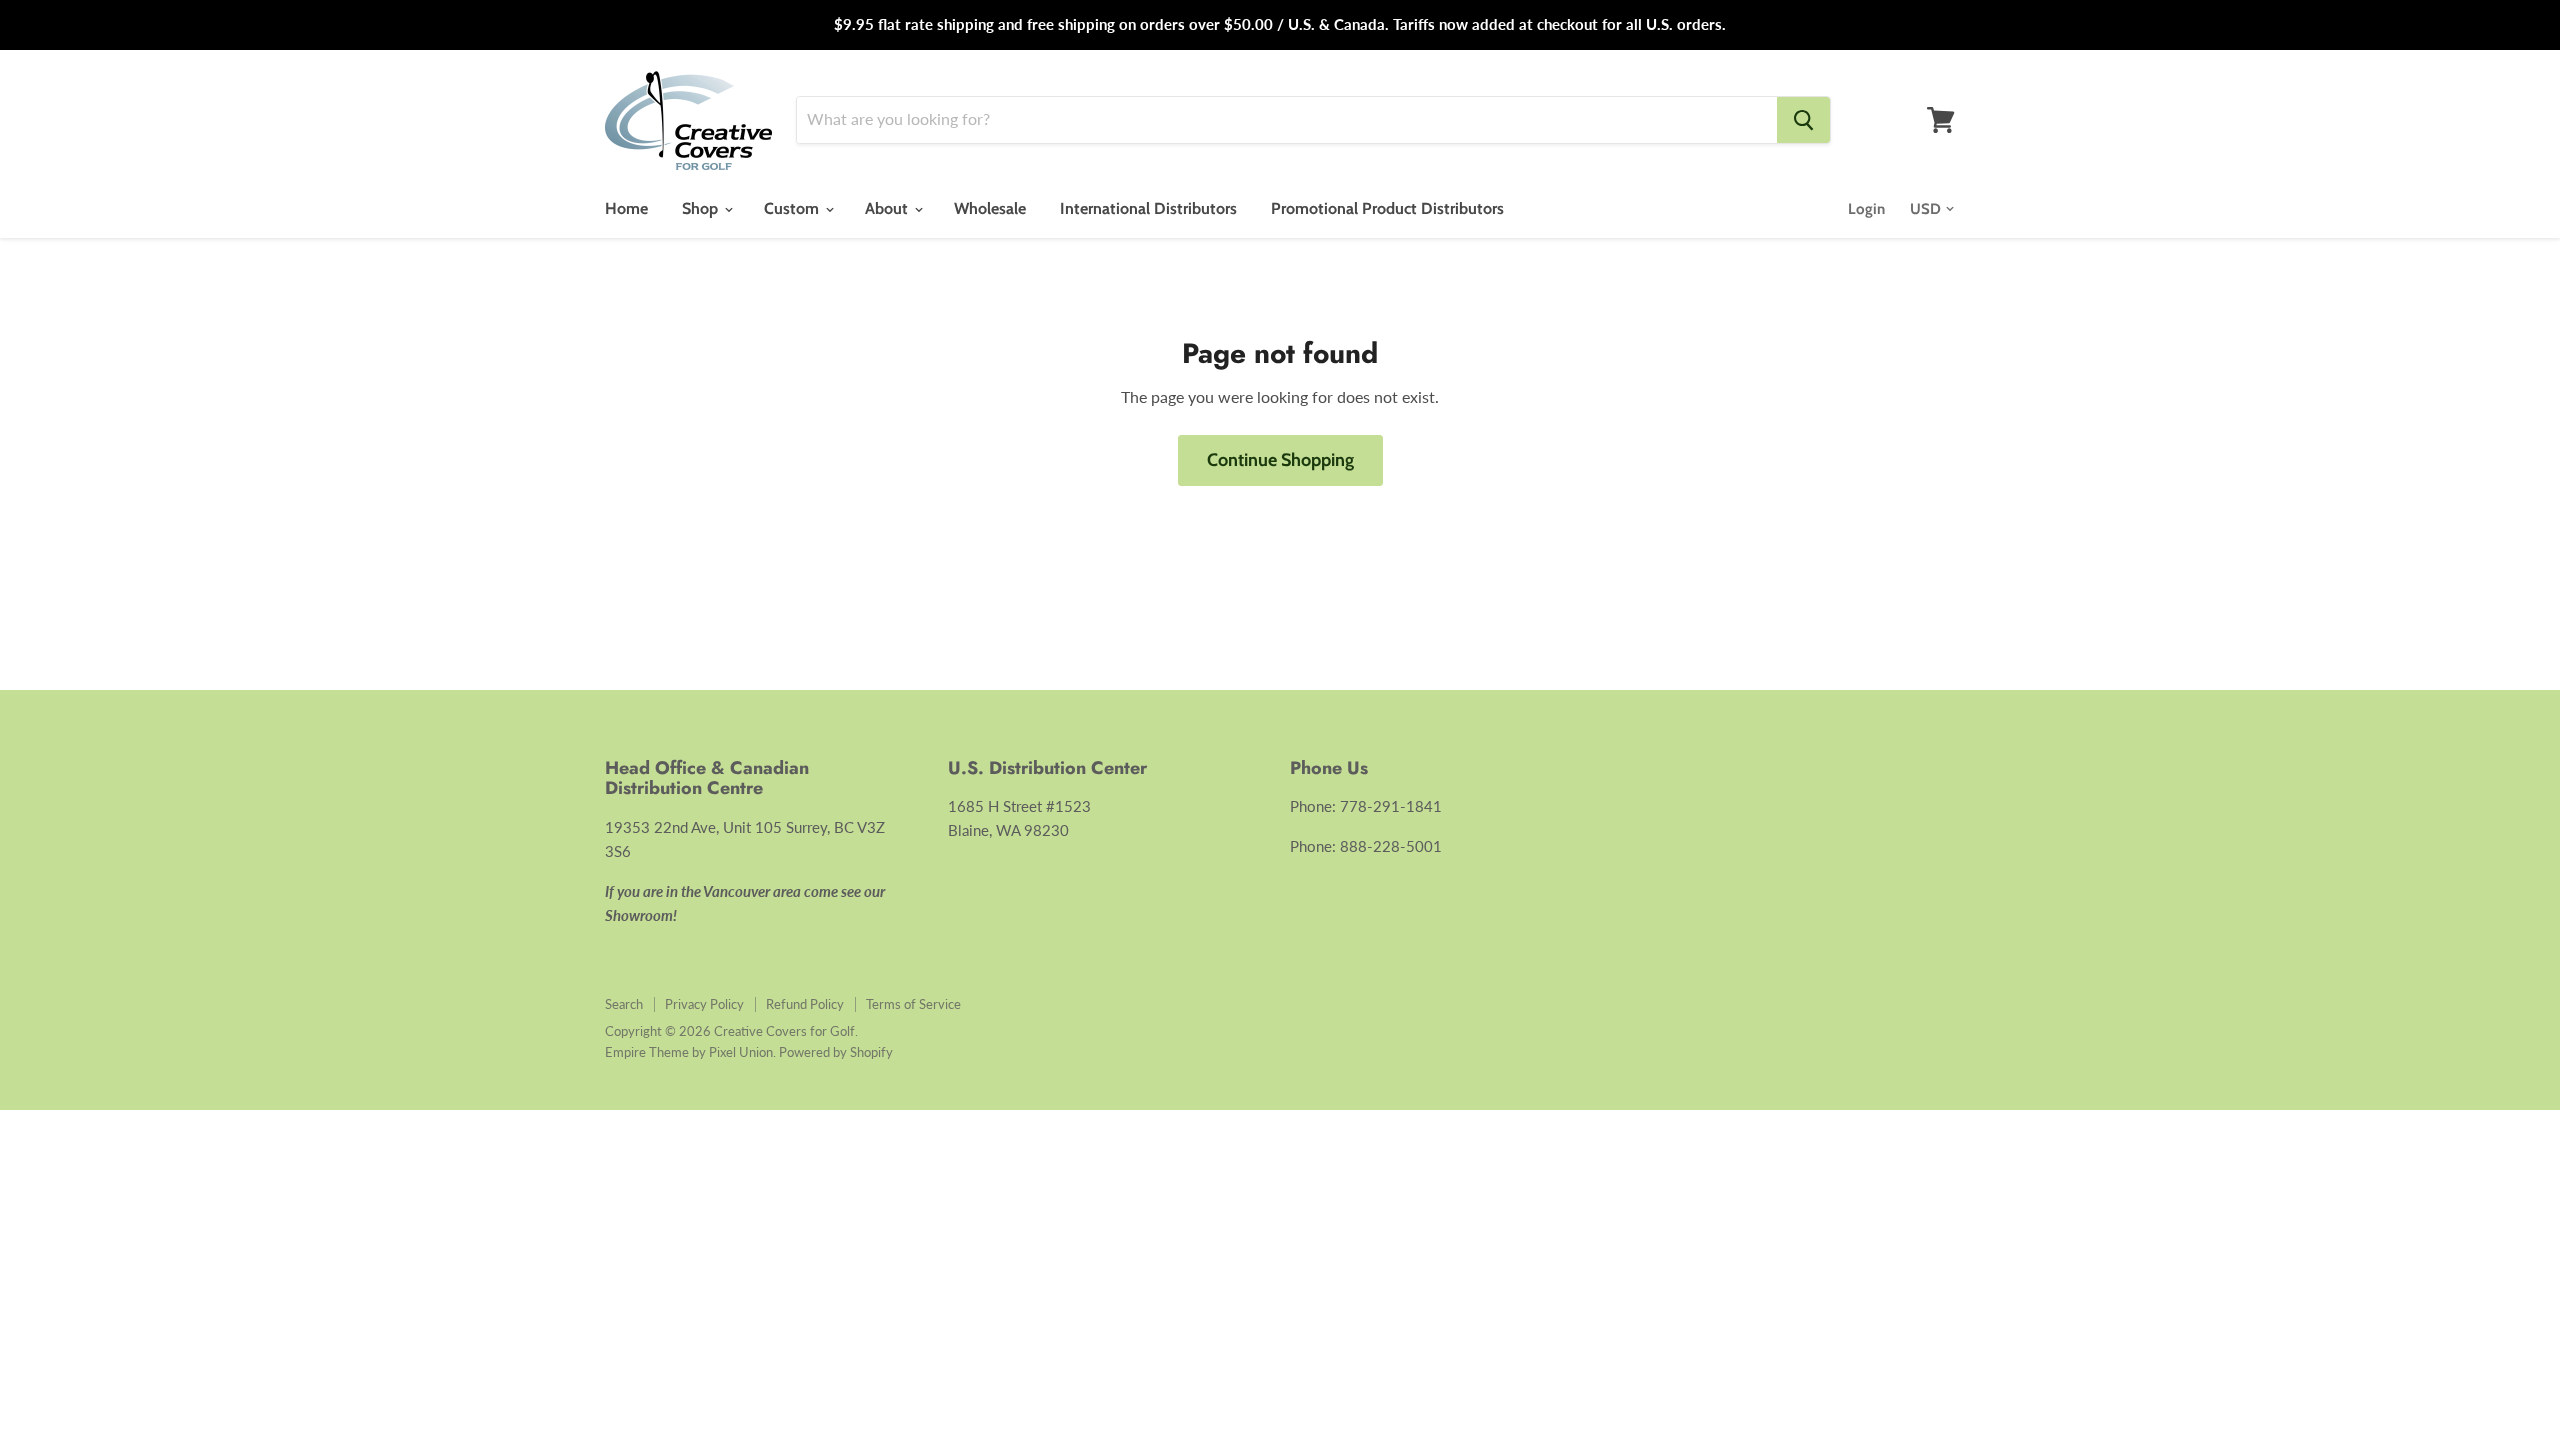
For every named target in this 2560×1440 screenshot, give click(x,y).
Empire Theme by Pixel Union (689, 1052)
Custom (793, 208)
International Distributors (1148, 208)
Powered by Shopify (836, 1052)
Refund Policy (805, 1004)
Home (626, 208)
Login (1866, 209)
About (888, 208)
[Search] (1803, 120)
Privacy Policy (704, 1004)
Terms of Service (913, 1004)
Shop (702, 208)
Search (624, 1004)
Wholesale (990, 208)
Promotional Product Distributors (1387, 208)
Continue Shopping (1280, 460)
